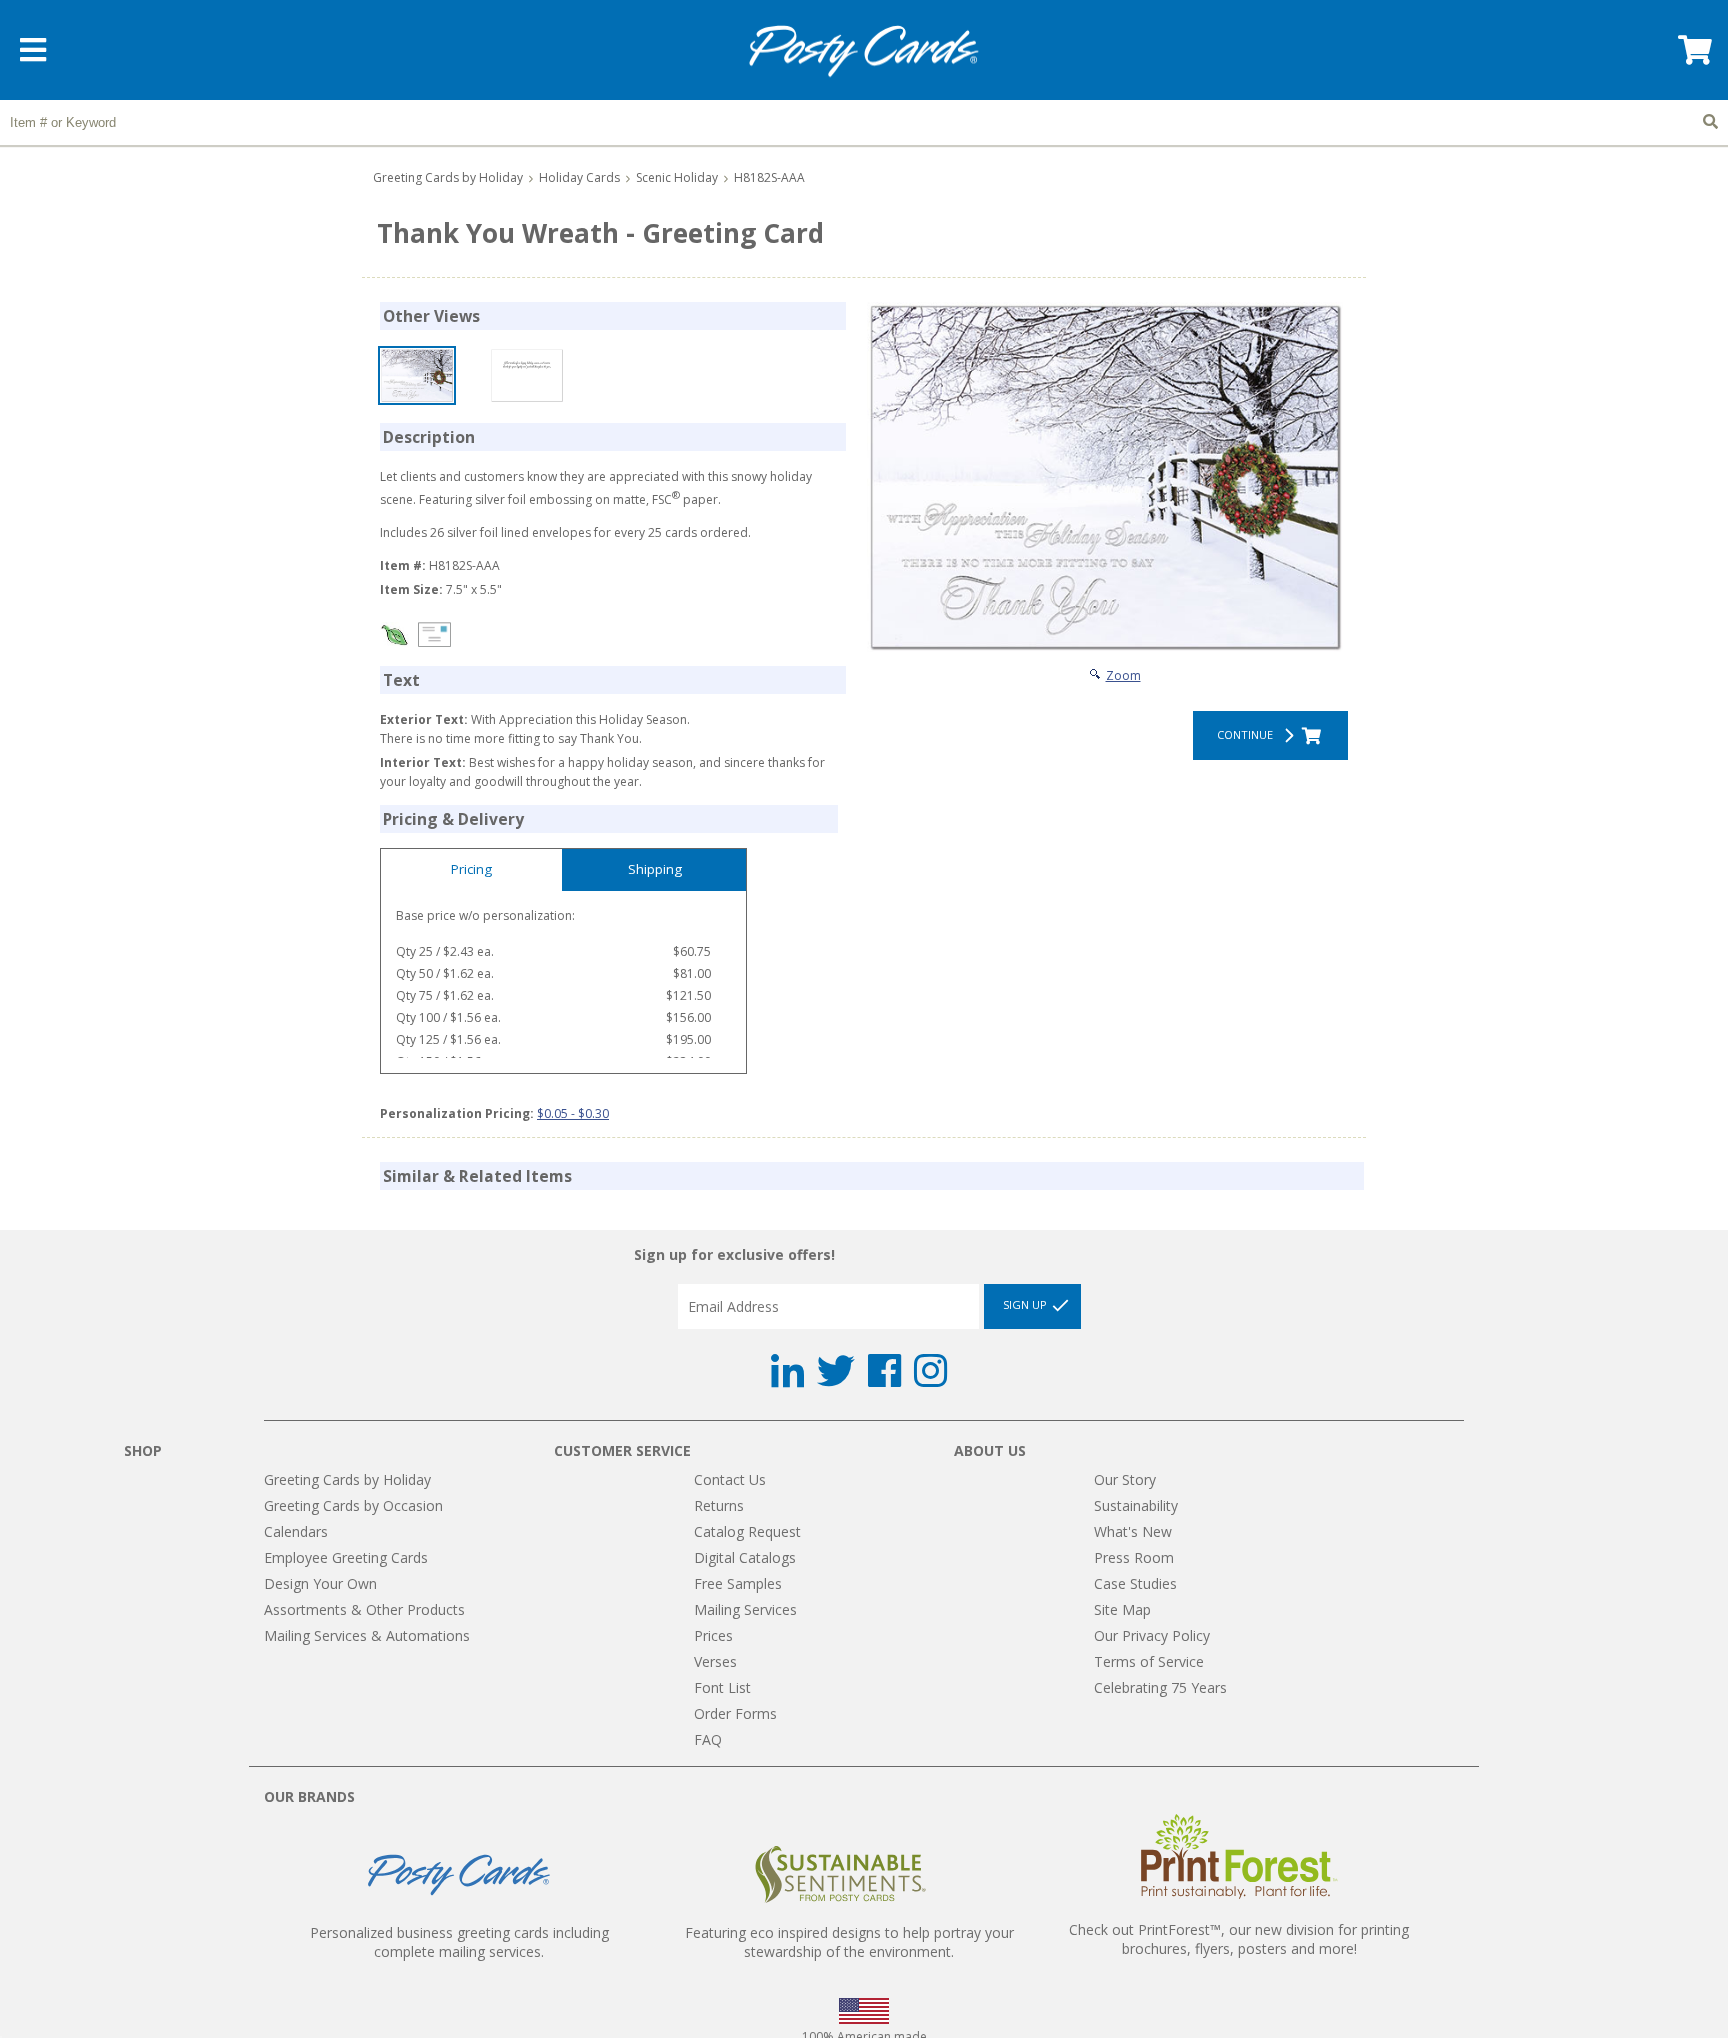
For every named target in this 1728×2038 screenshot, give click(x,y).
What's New (1133, 1531)
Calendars (296, 1531)
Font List (722, 1687)
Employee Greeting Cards (346, 1557)
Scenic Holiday (677, 177)
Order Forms (735, 1713)
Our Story (1125, 1479)
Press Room (1134, 1557)
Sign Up (1026, 1304)
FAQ (708, 1739)
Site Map (1122, 1609)
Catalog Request (747, 1531)
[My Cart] (1693, 56)
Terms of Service (1149, 1661)
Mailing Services (745, 1609)
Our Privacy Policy (1152, 1635)
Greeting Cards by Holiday (448, 177)
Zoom (1123, 675)
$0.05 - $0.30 (573, 1113)
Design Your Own (320, 1583)
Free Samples (738, 1583)
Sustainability (1136, 1505)
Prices (713, 1635)
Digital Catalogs (745, 1557)
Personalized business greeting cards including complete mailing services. (459, 1942)
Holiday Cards (579, 177)
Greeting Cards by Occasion (353, 1505)
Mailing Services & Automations (367, 1635)
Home (864, 51)
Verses (715, 1661)
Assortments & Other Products (364, 1609)
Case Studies (1135, 1583)
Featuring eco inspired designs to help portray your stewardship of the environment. (849, 1942)
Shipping (655, 869)
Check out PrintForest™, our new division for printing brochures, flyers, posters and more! (1239, 1939)
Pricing (471, 869)
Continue (1248, 734)
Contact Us (730, 1479)
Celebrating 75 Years (1160, 1687)
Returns (719, 1505)
